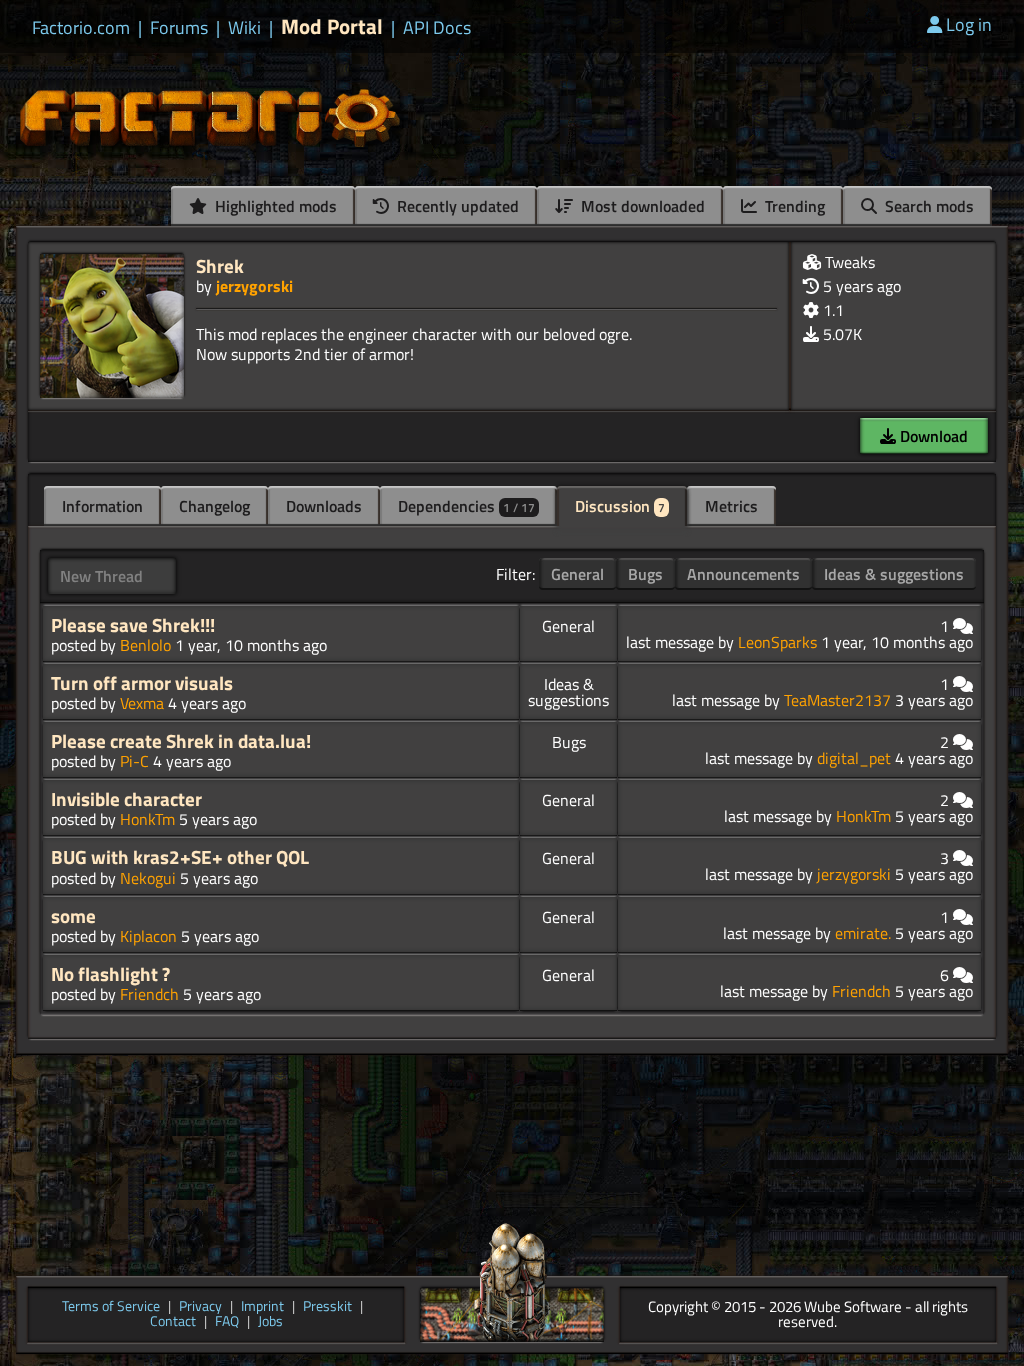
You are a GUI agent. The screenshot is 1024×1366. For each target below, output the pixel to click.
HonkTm (147, 819)
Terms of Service (111, 1307)
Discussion (620, 506)
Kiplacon (148, 936)
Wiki (244, 28)
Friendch (149, 994)
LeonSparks (777, 642)
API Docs (437, 28)
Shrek (220, 265)
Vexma (142, 703)
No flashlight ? (110, 974)
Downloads (324, 506)
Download (932, 436)
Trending (793, 206)
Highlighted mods (274, 206)
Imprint (262, 1307)
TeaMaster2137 (837, 700)
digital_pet (854, 758)
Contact (173, 1322)
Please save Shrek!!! (133, 625)
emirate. (863, 933)
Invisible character (126, 799)
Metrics (731, 506)
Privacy (200, 1307)
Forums (179, 28)
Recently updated (456, 206)
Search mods (927, 206)
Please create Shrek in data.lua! (181, 741)
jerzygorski (254, 286)
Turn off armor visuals (142, 683)
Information (102, 506)
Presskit (327, 1307)
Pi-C (134, 761)
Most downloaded (641, 206)
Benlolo (145, 645)
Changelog (214, 506)
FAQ (227, 1322)
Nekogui (148, 878)
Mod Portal (332, 26)
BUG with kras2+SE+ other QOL (180, 857)
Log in (969, 24)
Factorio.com (81, 28)
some (73, 916)
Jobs (270, 1322)
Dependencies (466, 506)
